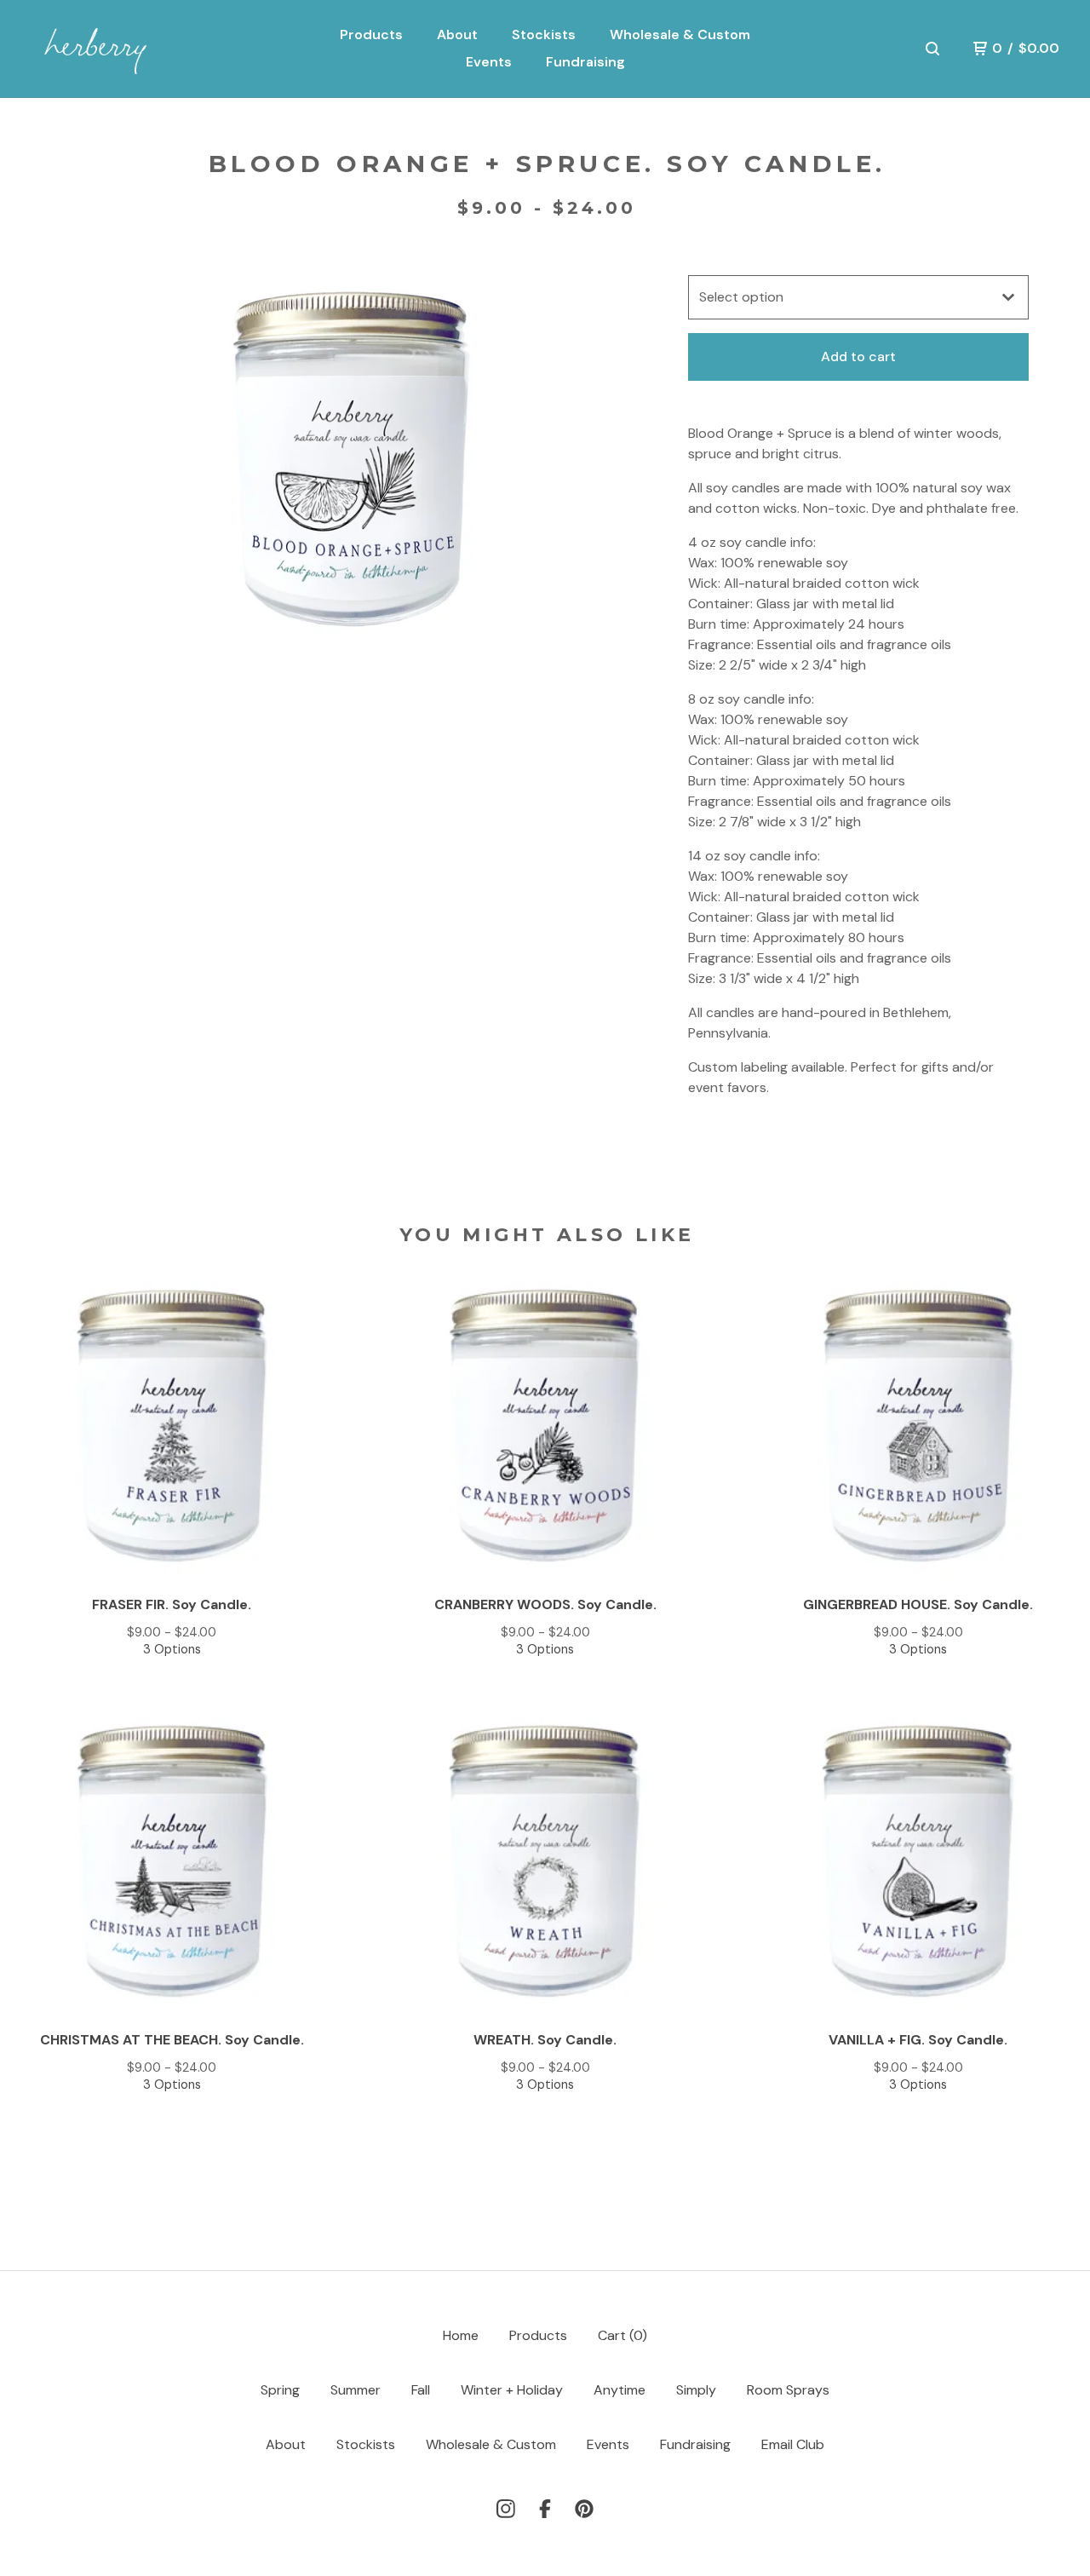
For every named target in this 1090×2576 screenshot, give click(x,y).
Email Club (793, 2444)
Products (371, 34)
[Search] (932, 49)
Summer (356, 2390)
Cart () (622, 2335)
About (457, 34)
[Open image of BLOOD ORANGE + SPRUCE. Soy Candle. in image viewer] (352, 464)
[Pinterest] (584, 2509)
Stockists (544, 34)
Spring (280, 2390)
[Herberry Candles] (118, 49)
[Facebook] (545, 2509)
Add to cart (858, 356)
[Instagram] (506, 2509)
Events (489, 62)
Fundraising (585, 62)
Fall (421, 2390)
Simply (696, 2390)
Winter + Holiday (512, 2390)
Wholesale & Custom (680, 34)
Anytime (620, 2390)
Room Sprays (788, 2390)
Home (461, 2335)
